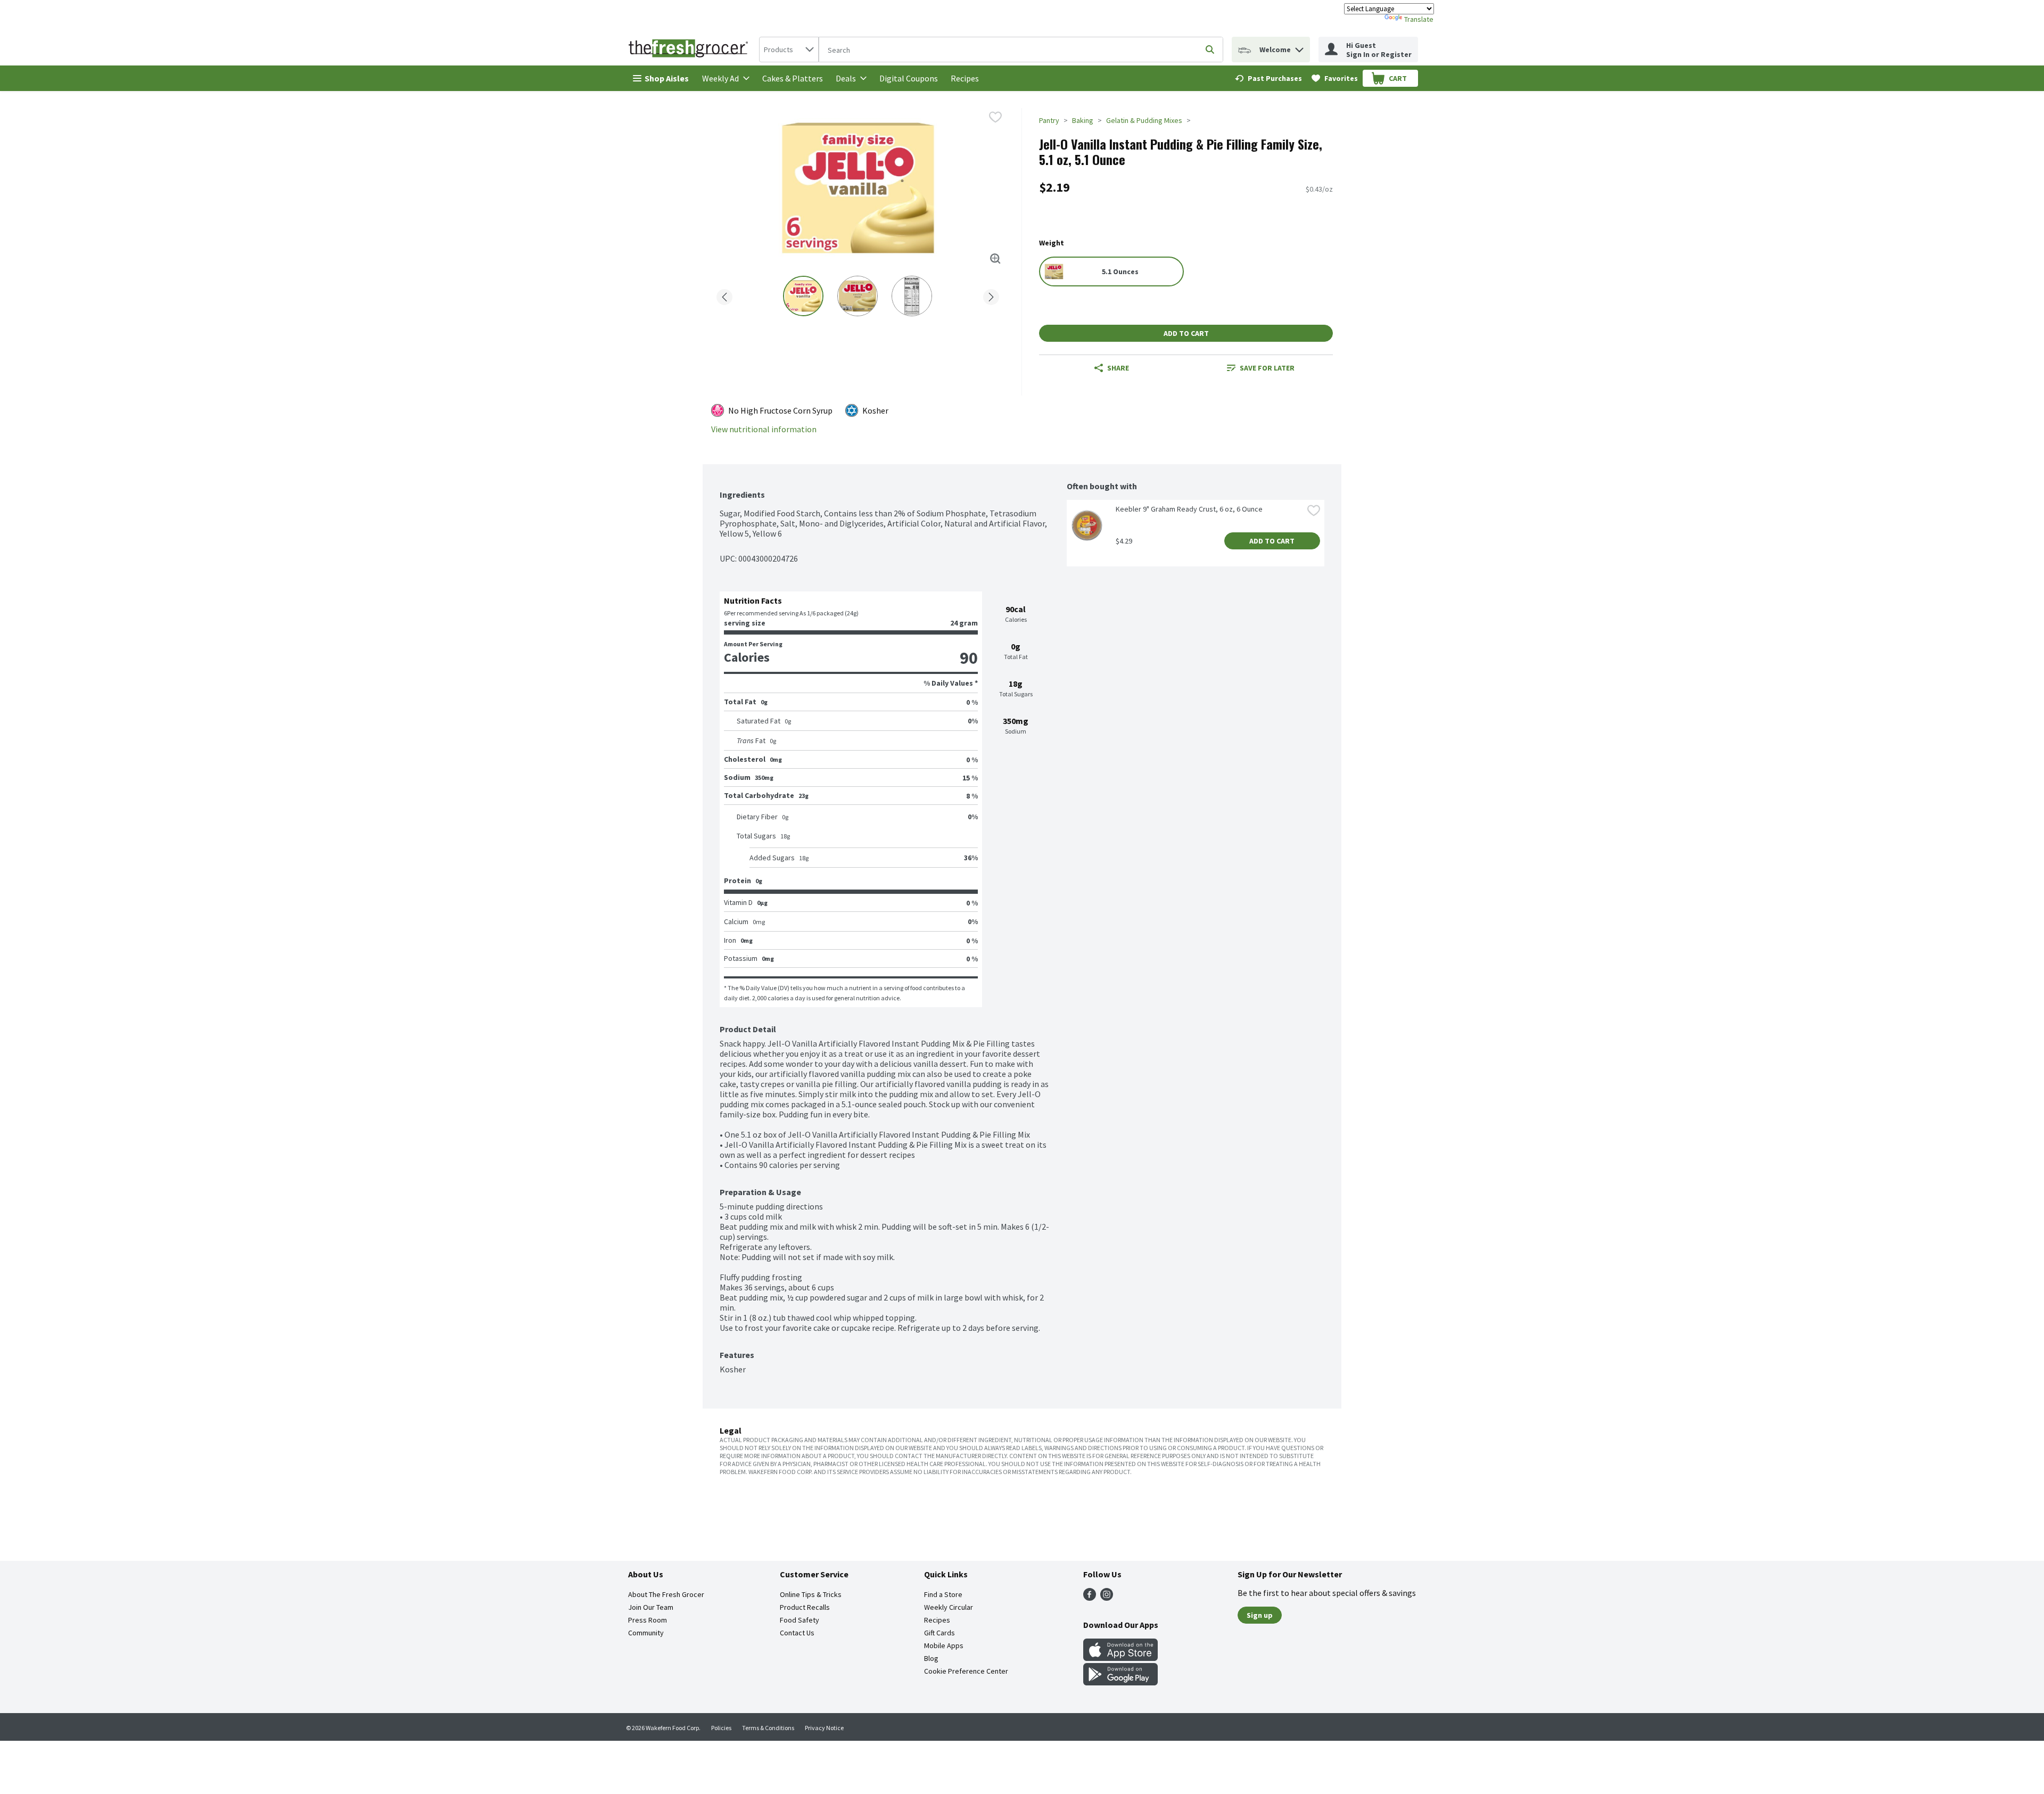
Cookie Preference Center (966, 1671)
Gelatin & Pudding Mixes (1144, 120)
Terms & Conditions (768, 1728)
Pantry (1049, 120)
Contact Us (797, 1633)
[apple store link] (1120, 1658)
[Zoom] (995, 259)
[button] (1299, 47)
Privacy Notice (824, 1728)
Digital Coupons (909, 78)
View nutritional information (764, 429)
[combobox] (789, 50)
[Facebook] (1090, 1598)
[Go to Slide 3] (912, 296)
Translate (1419, 19)
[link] (1268, 78)
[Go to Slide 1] (803, 296)
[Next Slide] (991, 295)
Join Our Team (651, 1607)
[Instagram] (1107, 1598)
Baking (1083, 120)
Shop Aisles (667, 78)
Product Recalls (805, 1607)
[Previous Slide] (724, 295)
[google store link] (1120, 1682)
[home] (690, 50)
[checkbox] (995, 117)
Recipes (965, 78)
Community (646, 1633)
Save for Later (1267, 368)
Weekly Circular (949, 1607)
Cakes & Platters (793, 78)
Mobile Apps (944, 1645)
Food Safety (800, 1620)
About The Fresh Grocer (666, 1594)
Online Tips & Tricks (811, 1594)
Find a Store (943, 1594)
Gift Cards (939, 1633)
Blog (931, 1658)
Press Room (648, 1620)
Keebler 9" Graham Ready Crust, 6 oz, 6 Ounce (1189, 509)
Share (1118, 368)
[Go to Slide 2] (858, 296)
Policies (721, 1728)
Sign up (1260, 1615)
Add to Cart (1186, 333)
